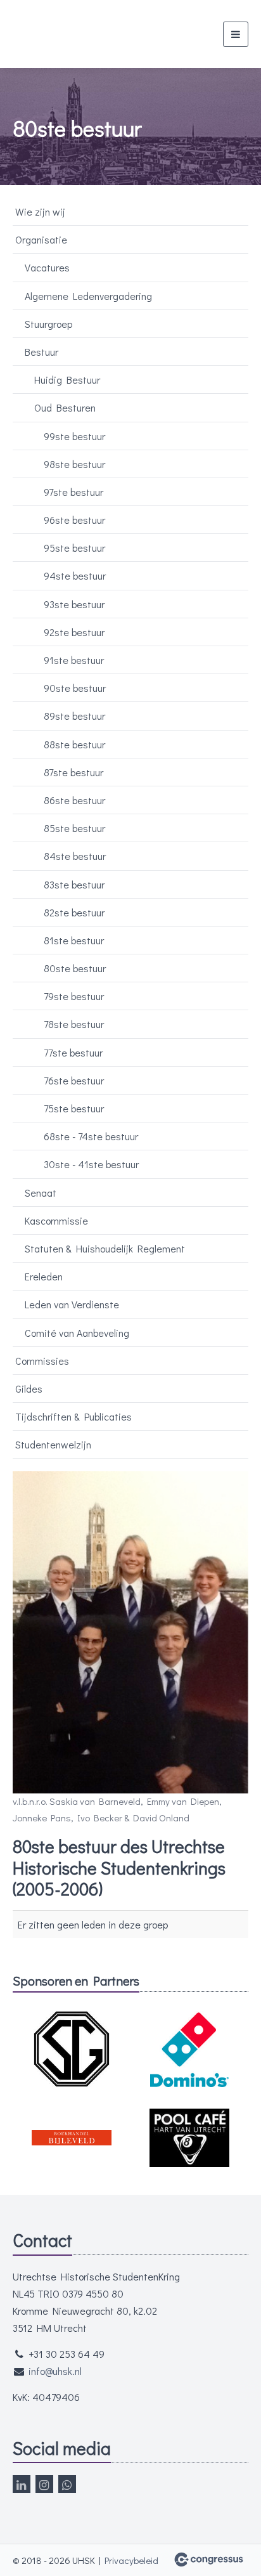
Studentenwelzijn (53, 1444)
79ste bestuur (74, 996)
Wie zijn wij (40, 211)
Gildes (29, 1389)
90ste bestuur (75, 688)
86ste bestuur (74, 800)
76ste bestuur (74, 1080)
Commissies (42, 1361)
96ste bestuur (74, 520)
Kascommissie (56, 1220)
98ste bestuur (74, 464)
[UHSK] (68, 34)
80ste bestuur (75, 968)
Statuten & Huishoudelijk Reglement (105, 1248)
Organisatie (41, 239)
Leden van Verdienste (72, 1304)
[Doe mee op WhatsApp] (67, 2484)
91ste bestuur (74, 660)
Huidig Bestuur (67, 380)
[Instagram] (44, 2484)
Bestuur (41, 352)
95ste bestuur (74, 548)
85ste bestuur (74, 828)
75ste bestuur (74, 1108)
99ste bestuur (74, 436)
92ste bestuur (74, 632)
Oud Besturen (65, 407)
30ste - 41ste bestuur (91, 1164)
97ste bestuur (73, 492)
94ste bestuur (75, 576)
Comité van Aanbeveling (77, 1333)
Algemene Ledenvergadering (88, 296)
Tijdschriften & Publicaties (73, 1416)
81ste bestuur (74, 940)
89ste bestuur (74, 716)
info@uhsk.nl (55, 2371)
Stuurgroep (48, 324)
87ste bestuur (73, 772)
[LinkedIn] (22, 2484)
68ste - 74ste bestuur (91, 1136)
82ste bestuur (74, 912)
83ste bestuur (74, 884)
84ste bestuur (75, 856)
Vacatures (47, 267)
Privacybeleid (131, 2560)
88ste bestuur (74, 744)
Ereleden (44, 1276)
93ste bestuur (74, 604)
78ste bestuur (74, 1024)
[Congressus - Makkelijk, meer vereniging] (209, 2560)
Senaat (41, 1193)
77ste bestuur (73, 1052)
